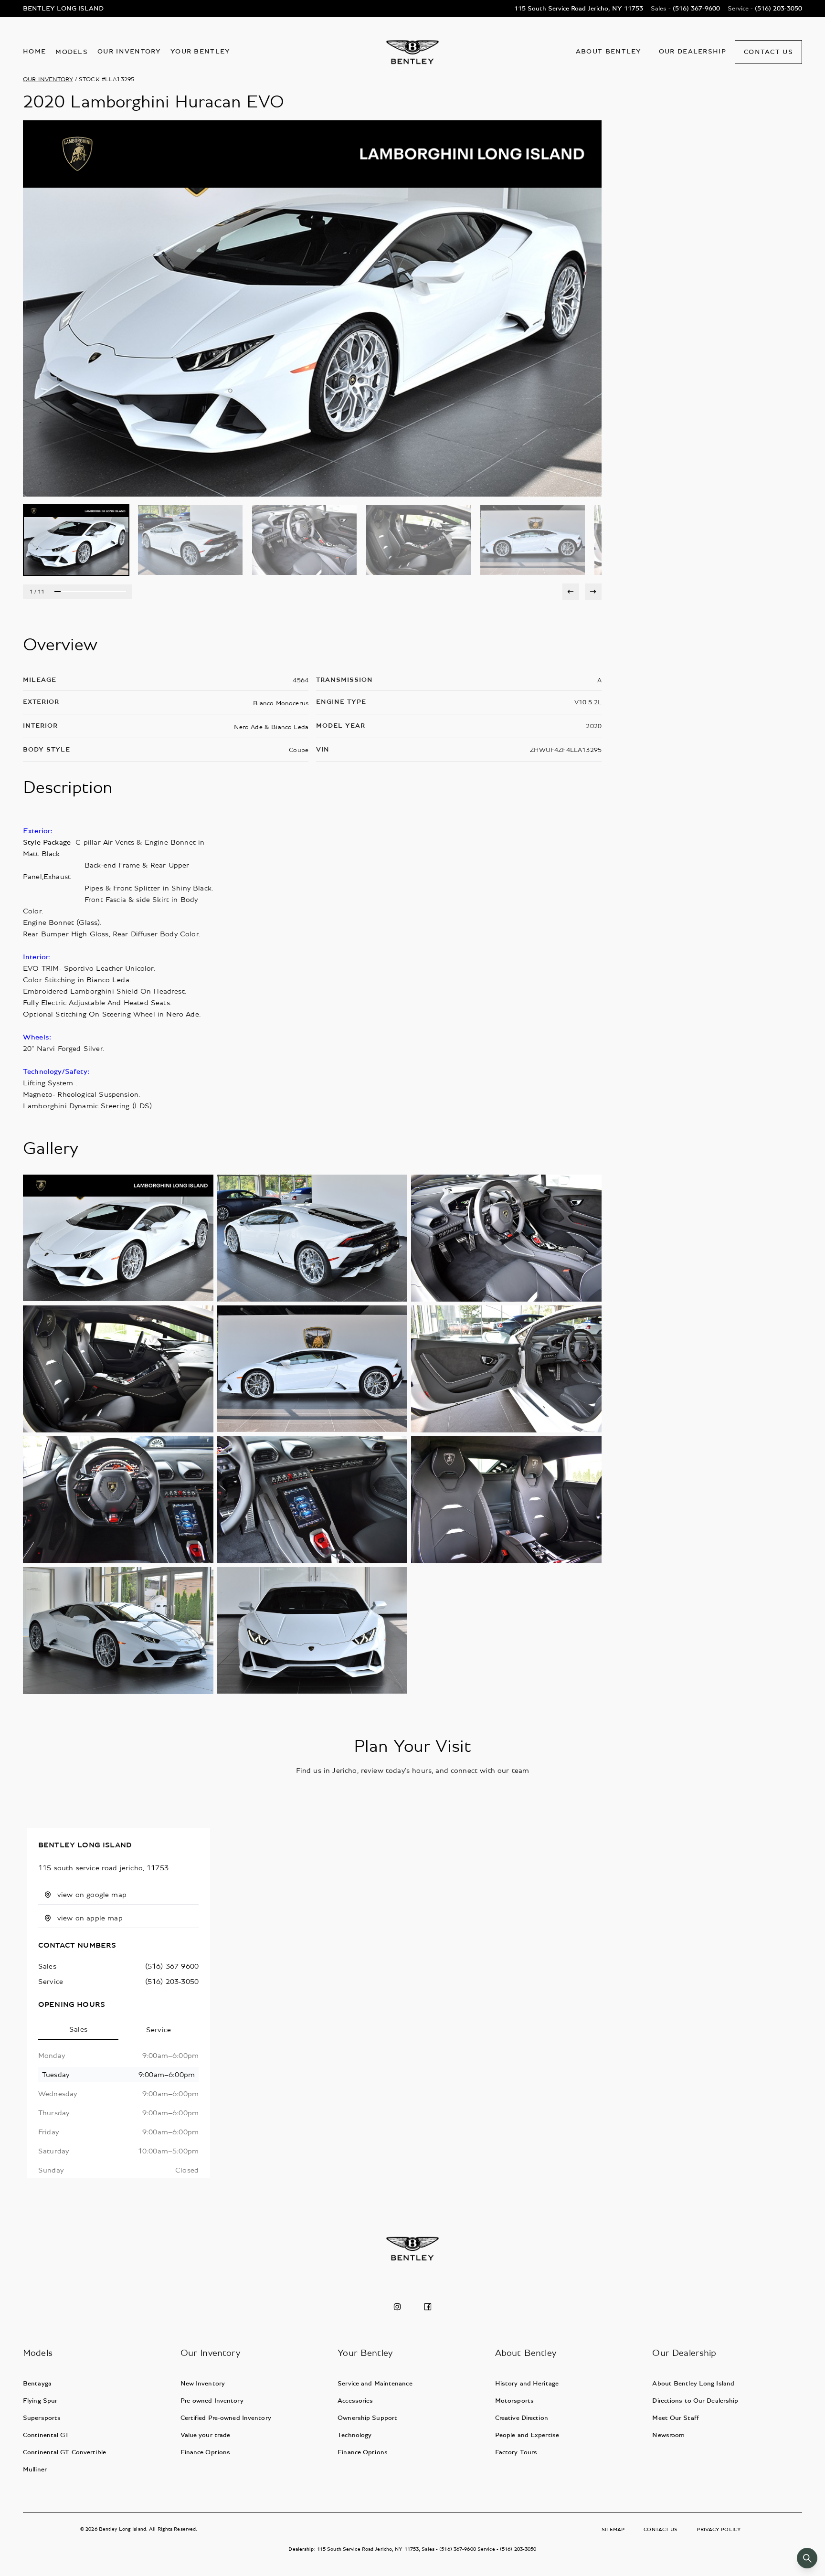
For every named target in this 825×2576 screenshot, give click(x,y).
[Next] (593, 592)
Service (159, 2030)
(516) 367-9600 (172, 1966)
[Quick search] (807, 2558)
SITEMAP (613, 2529)
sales (47, 1966)
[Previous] (571, 592)
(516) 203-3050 (172, 1982)
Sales (78, 2029)
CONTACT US (661, 2529)
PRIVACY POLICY (719, 2529)
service (51, 1982)
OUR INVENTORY (48, 80)
